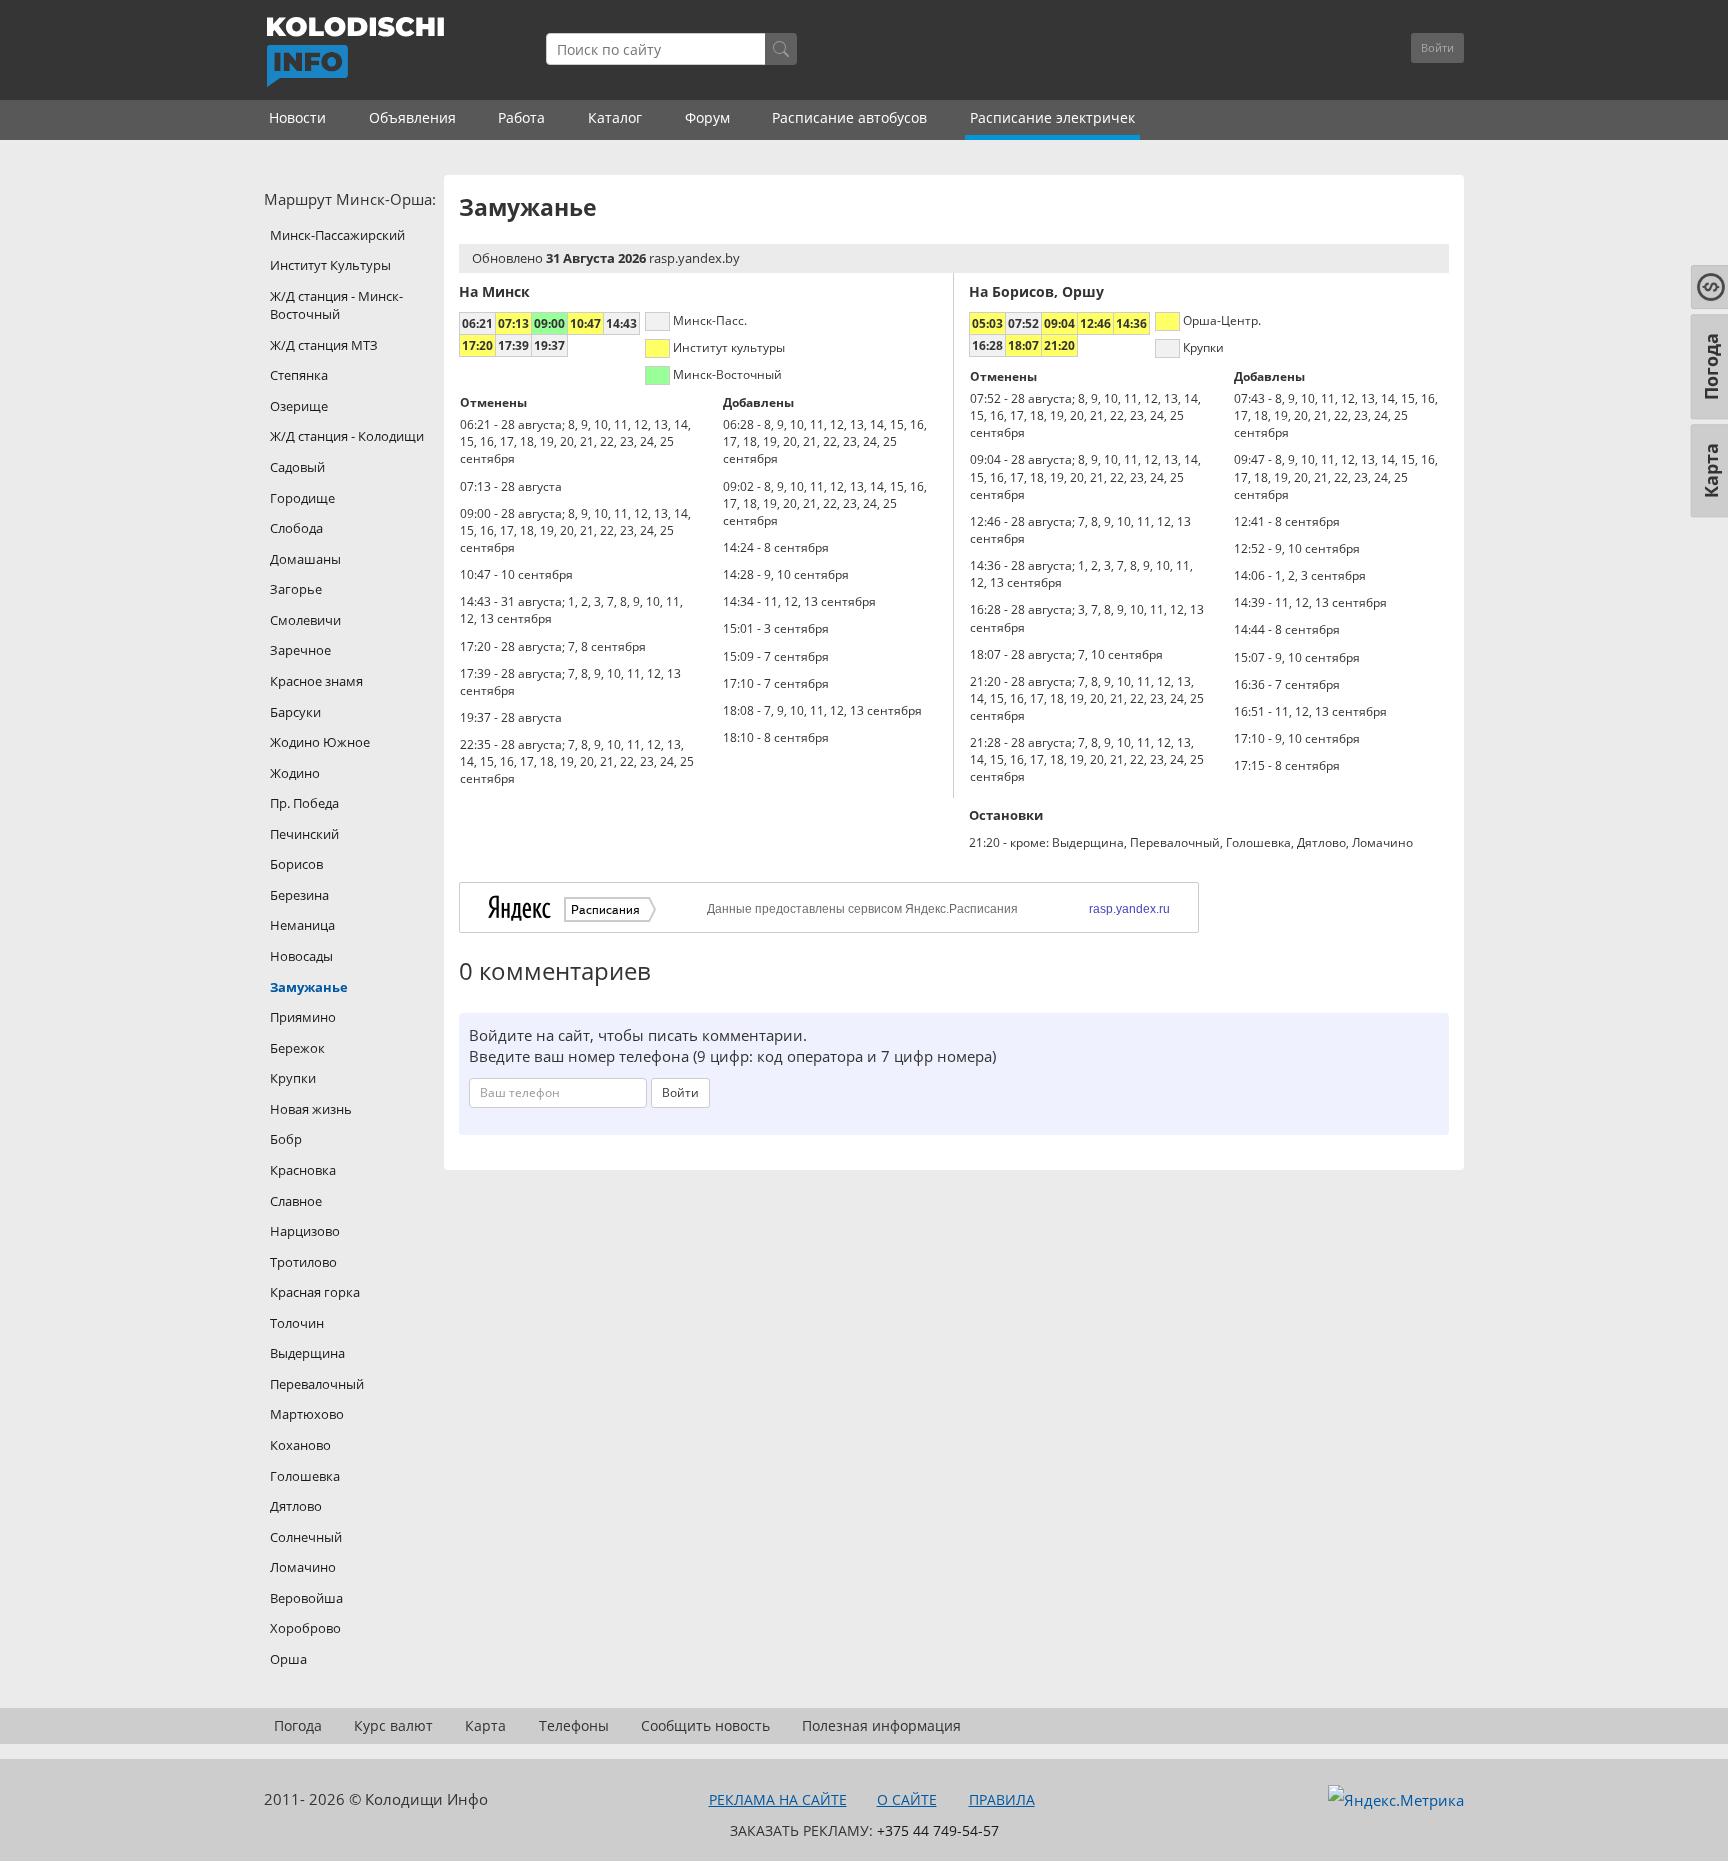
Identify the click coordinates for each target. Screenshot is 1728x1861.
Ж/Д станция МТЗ (324, 345)
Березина (299, 895)
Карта (485, 1725)
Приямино (303, 1017)
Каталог (615, 117)
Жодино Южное (320, 742)
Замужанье (309, 987)
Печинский (304, 834)
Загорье (296, 589)
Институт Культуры (330, 265)
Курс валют (393, 1725)
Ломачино (303, 1567)
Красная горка (315, 1292)
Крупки (293, 1078)
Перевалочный (317, 1384)
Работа (521, 117)
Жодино (295, 773)
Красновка (303, 1170)
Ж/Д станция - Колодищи (347, 436)
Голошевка (305, 1476)
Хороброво (305, 1628)
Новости (297, 117)
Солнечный (306, 1537)
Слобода (296, 528)
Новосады (301, 956)
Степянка (299, 375)
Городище (302, 498)
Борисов (296, 864)
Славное (296, 1201)
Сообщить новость (705, 1725)
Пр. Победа (304, 803)
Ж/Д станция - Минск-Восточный (336, 305)
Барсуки (295, 712)
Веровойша (306, 1598)
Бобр (286, 1139)
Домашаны (305, 559)
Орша (288, 1659)
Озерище (299, 406)
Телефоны (574, 1725)
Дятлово (296, 1506)
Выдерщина (307, 1353)
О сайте (907, 1799)
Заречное (300, 650)
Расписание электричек (1052, 117)
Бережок (297, 1048)
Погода (298, 1725)
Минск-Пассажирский (337, 235)
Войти (1437, 47)
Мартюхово (307, 1414)
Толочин (297, 1323)
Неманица (302, 925)
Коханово (300, 1445)
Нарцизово (305, 1231)
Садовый (297, 467)
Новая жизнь (311, 1109)
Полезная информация (881, 1725)
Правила (1002, 1799)
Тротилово (303, 1262)
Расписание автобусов (849, 117)
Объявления (412, 117)
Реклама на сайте (778, 1799)
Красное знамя (316, 681)
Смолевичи (305, 620)
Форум (707, 117)
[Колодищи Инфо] (355, 52)
